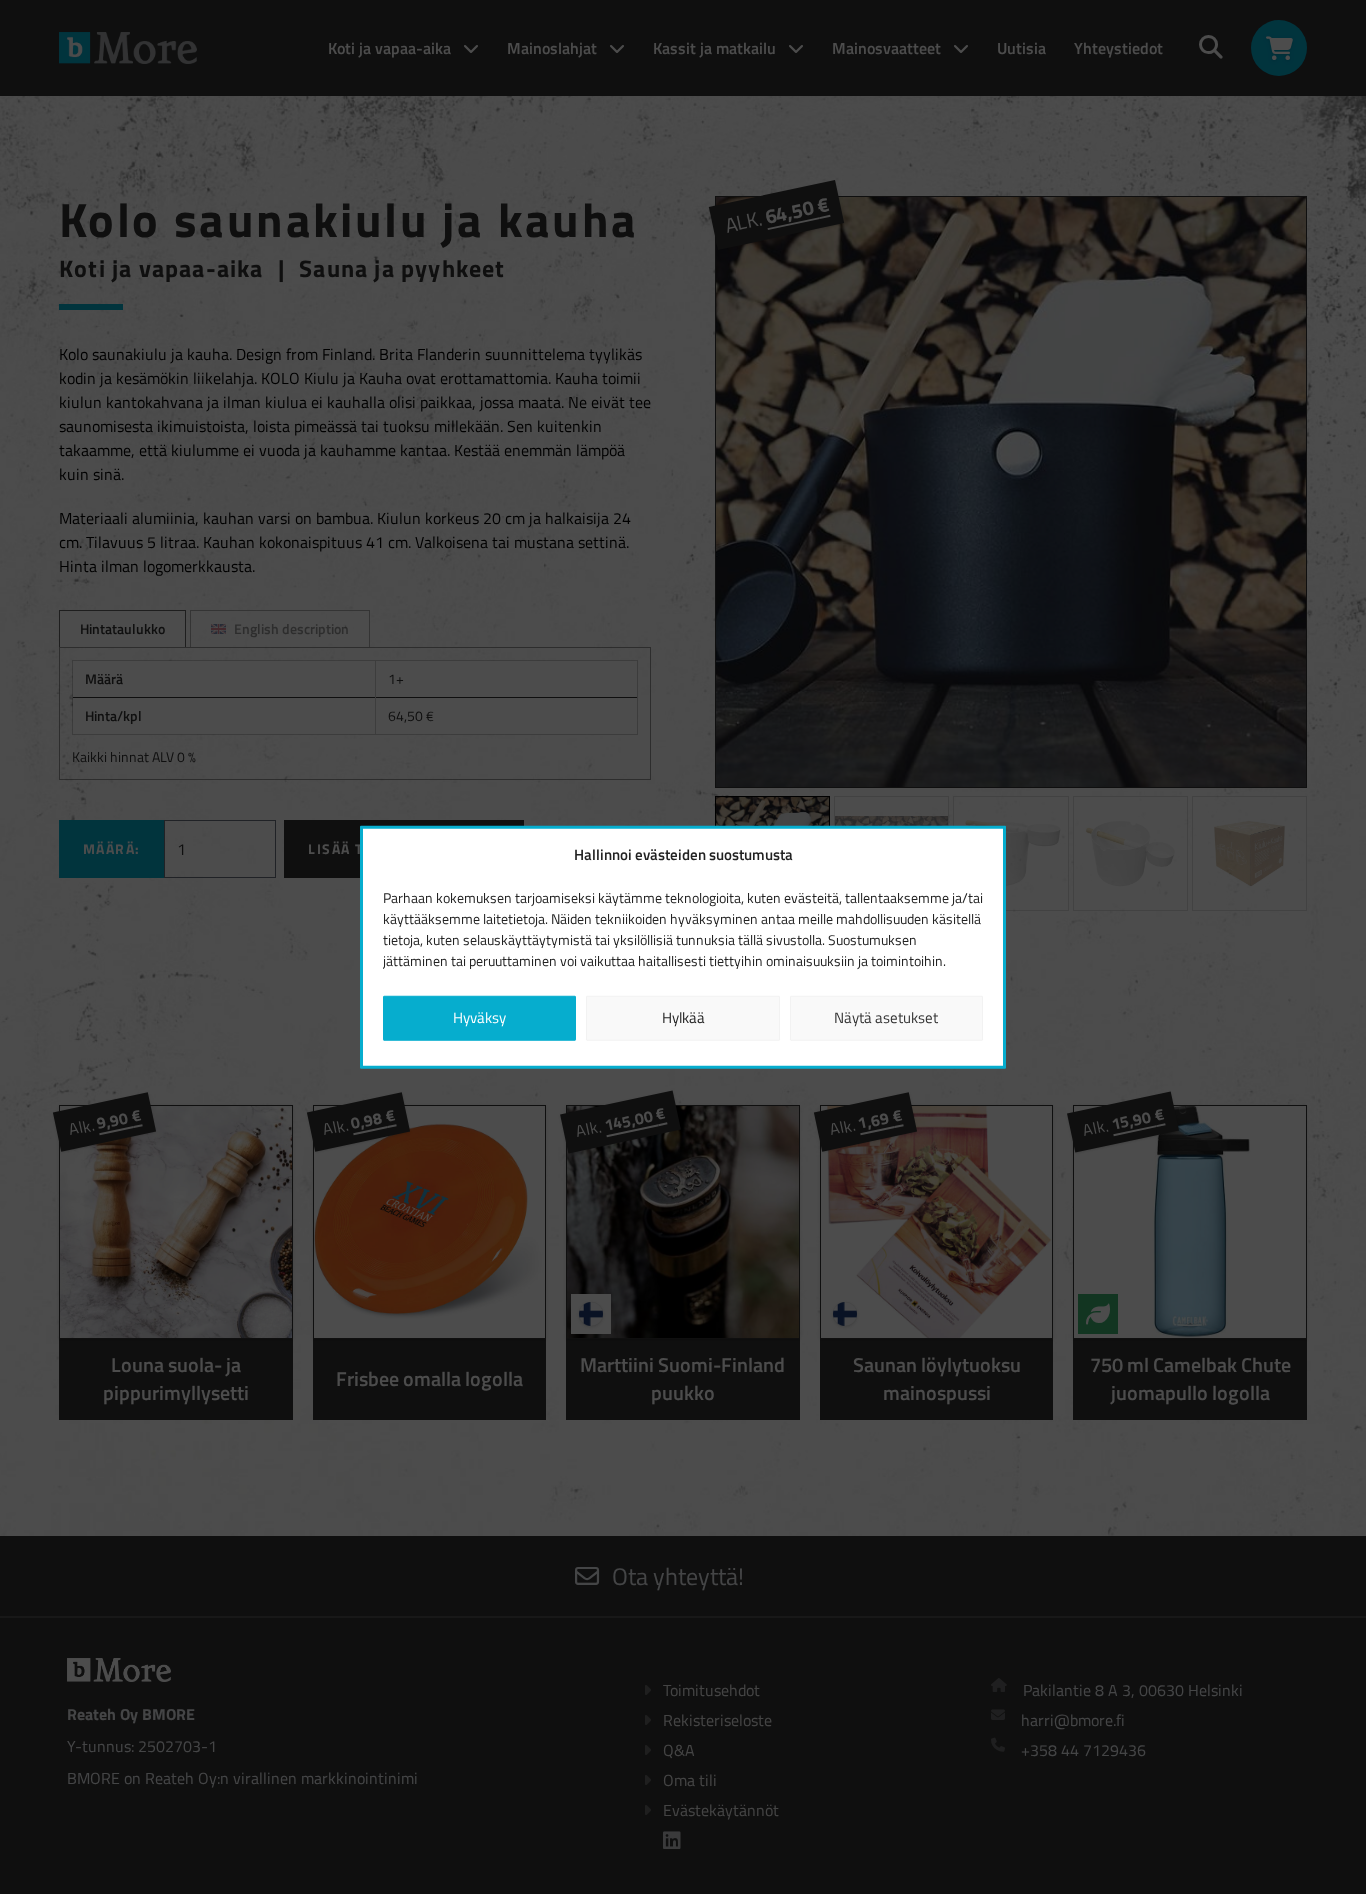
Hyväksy (479, 1017)
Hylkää (683, 1017)
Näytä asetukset (886, 1017)
